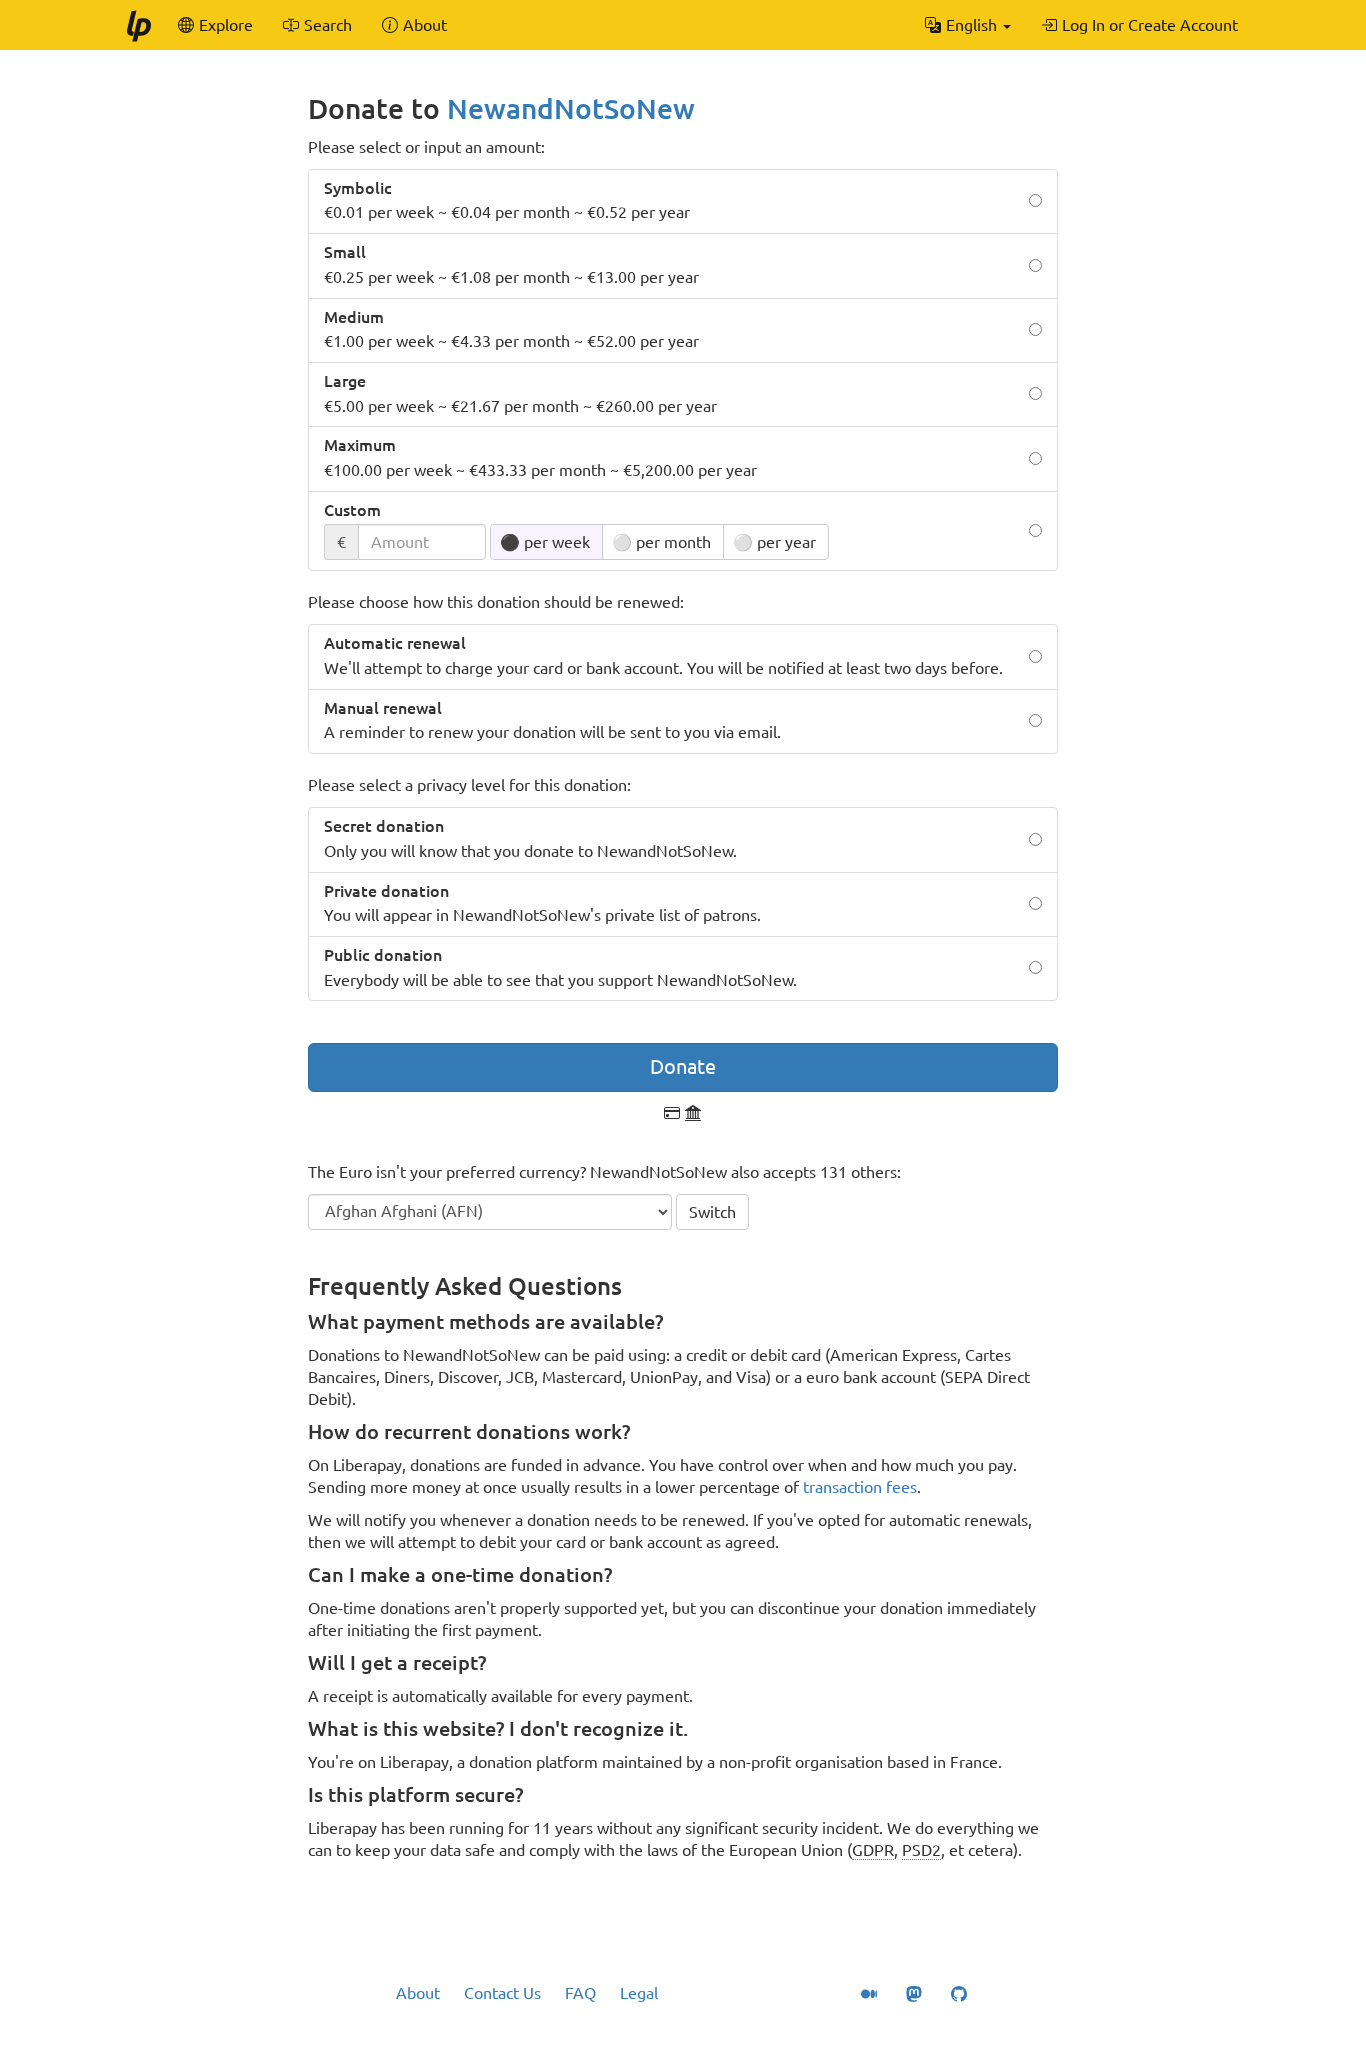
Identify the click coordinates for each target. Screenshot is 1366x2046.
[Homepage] (138, 25)
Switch (712, 1212)
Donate (683, 1066)
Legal (639, 1993)
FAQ (580, 1993)
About (418, 1993)
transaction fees (860, 1487)
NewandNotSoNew (571, 108)
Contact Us (502, 1993)
